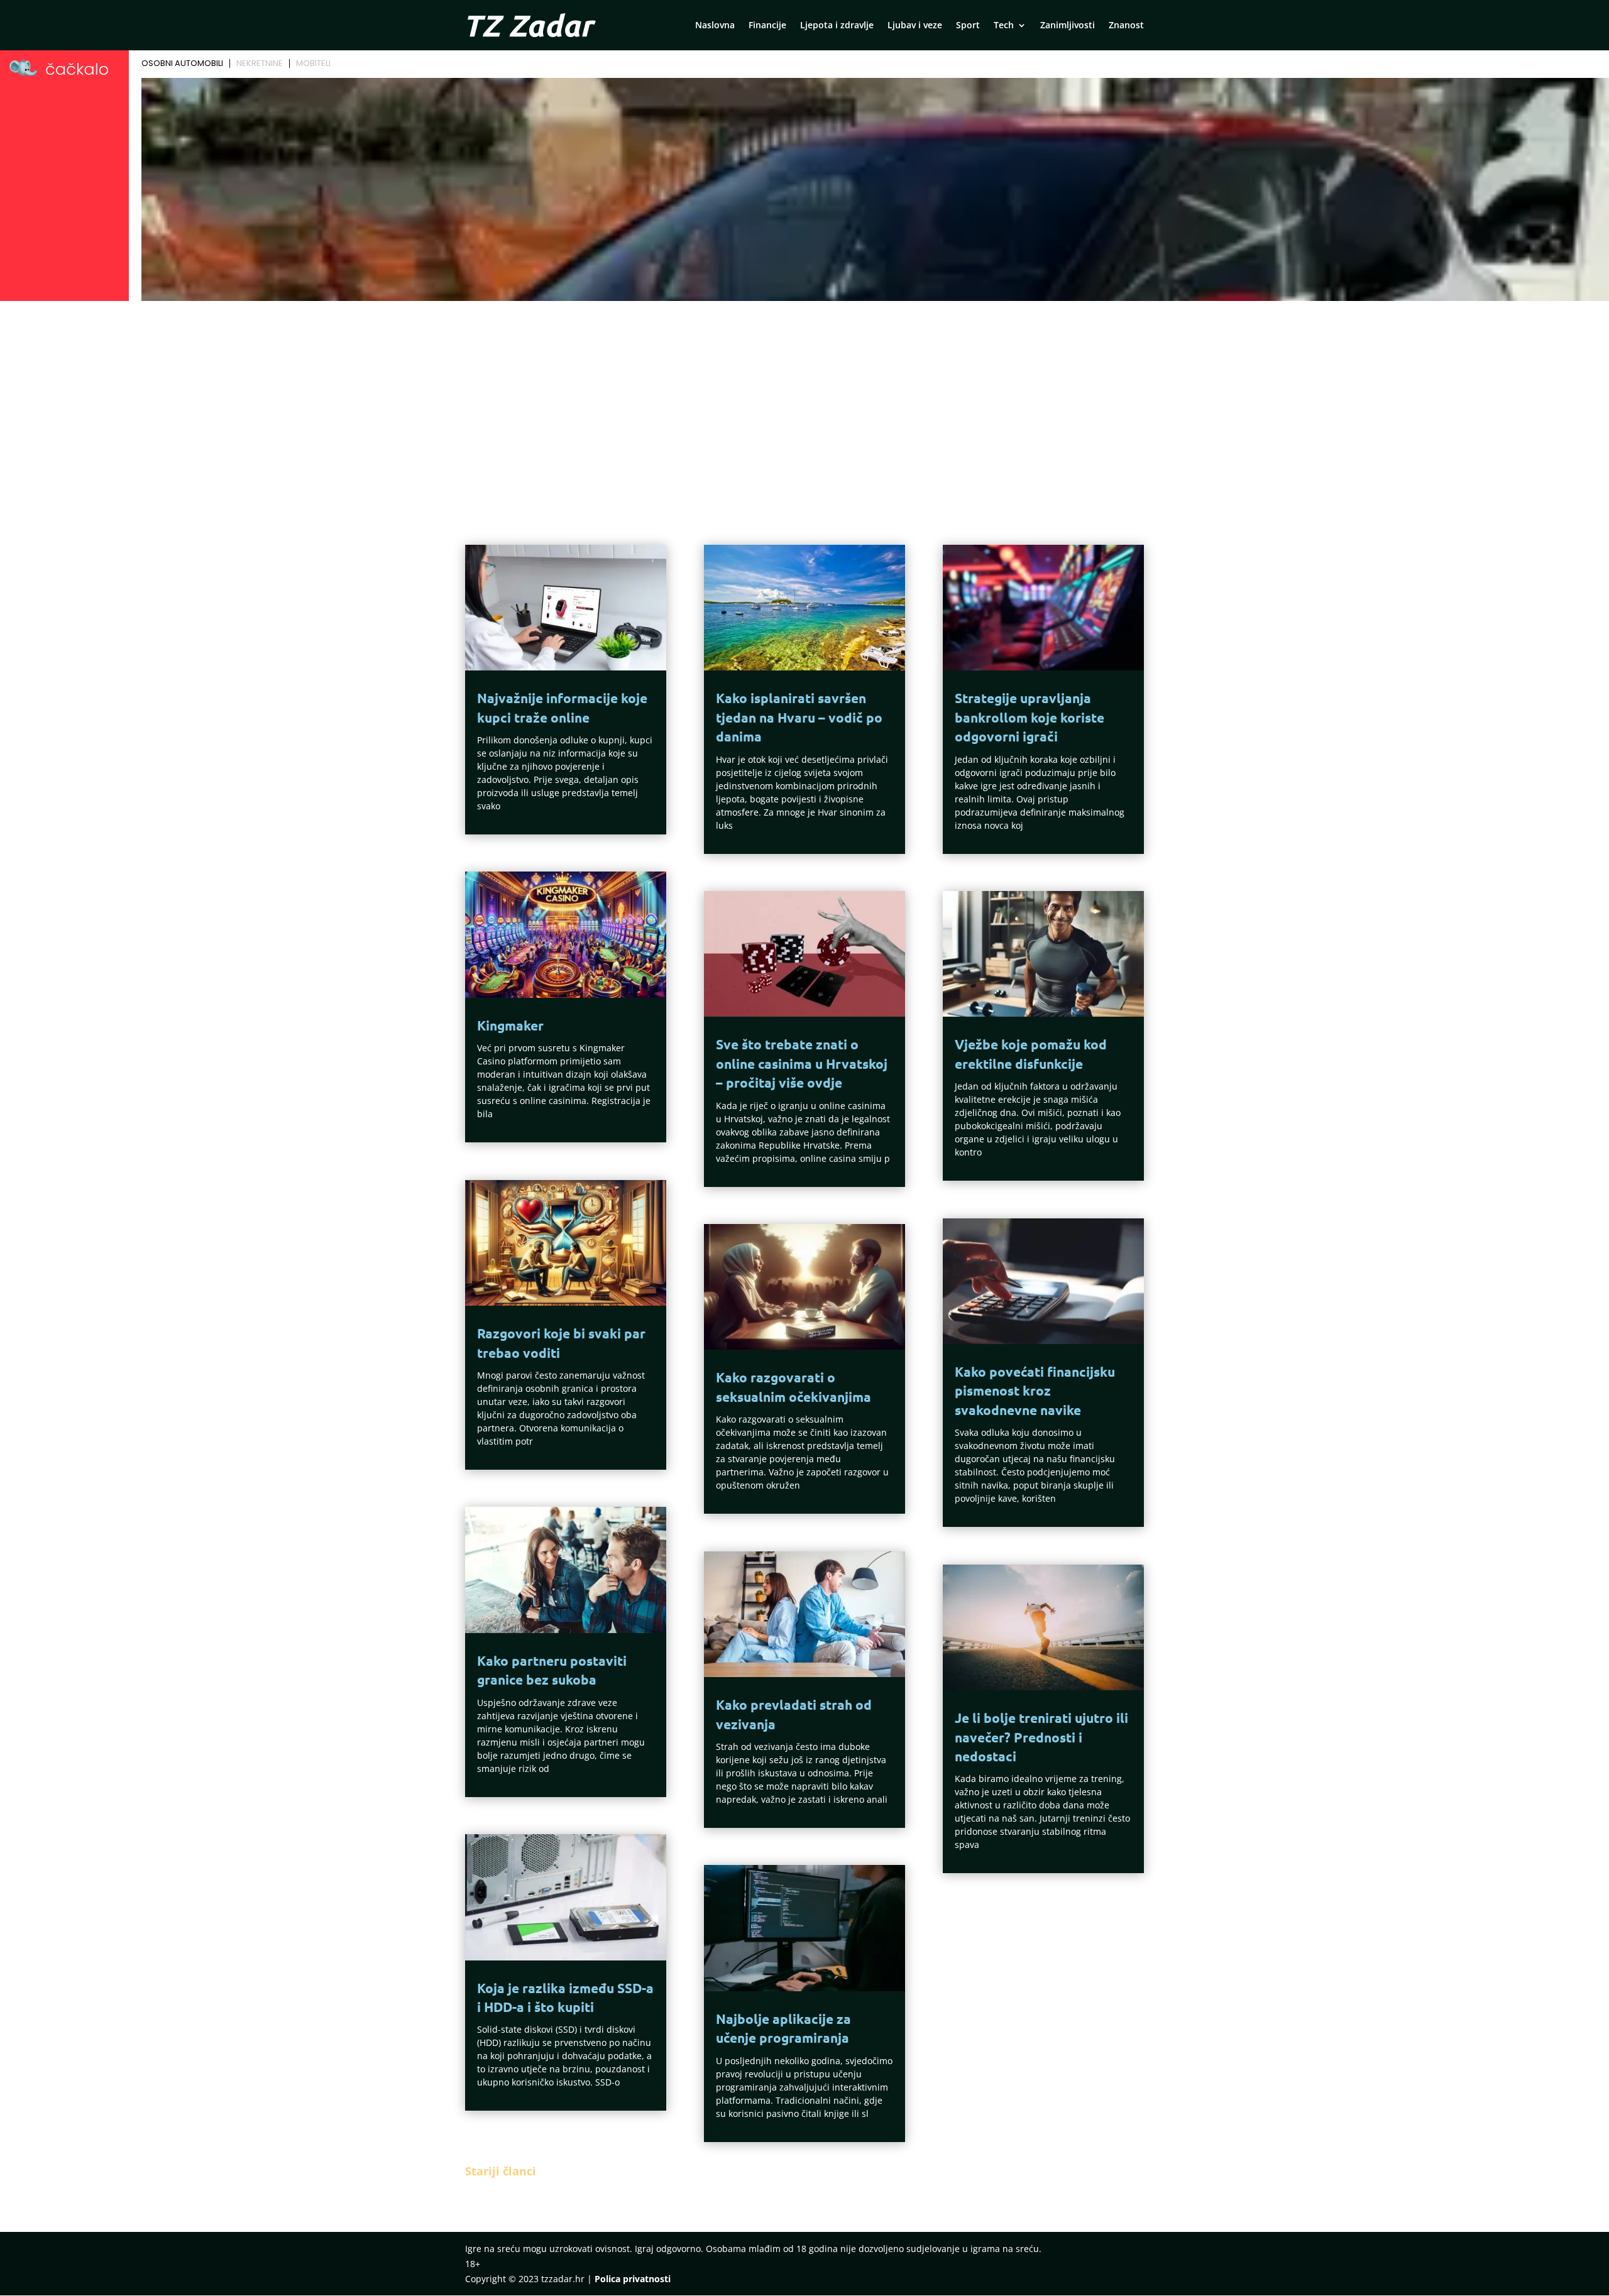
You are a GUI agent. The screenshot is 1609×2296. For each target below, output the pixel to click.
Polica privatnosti (633, 2279)
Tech (1004, 26)
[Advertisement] (804, 400)
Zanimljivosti (1068, 26)
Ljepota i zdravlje (837, 26)
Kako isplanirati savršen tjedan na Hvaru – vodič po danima (799, 717)
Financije (767, 26)
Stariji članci (501, 2171)
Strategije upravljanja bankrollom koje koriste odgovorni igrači (1030, 717)
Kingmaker (510, 1025)
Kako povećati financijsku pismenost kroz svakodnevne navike (1035, 1391)
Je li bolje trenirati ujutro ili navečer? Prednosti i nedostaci (1041, 1737)
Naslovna (715, 26)
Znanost (1126, 26)
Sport (968, 26)
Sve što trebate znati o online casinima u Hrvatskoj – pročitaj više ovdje (802, 1063)
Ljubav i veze (915, 26)
